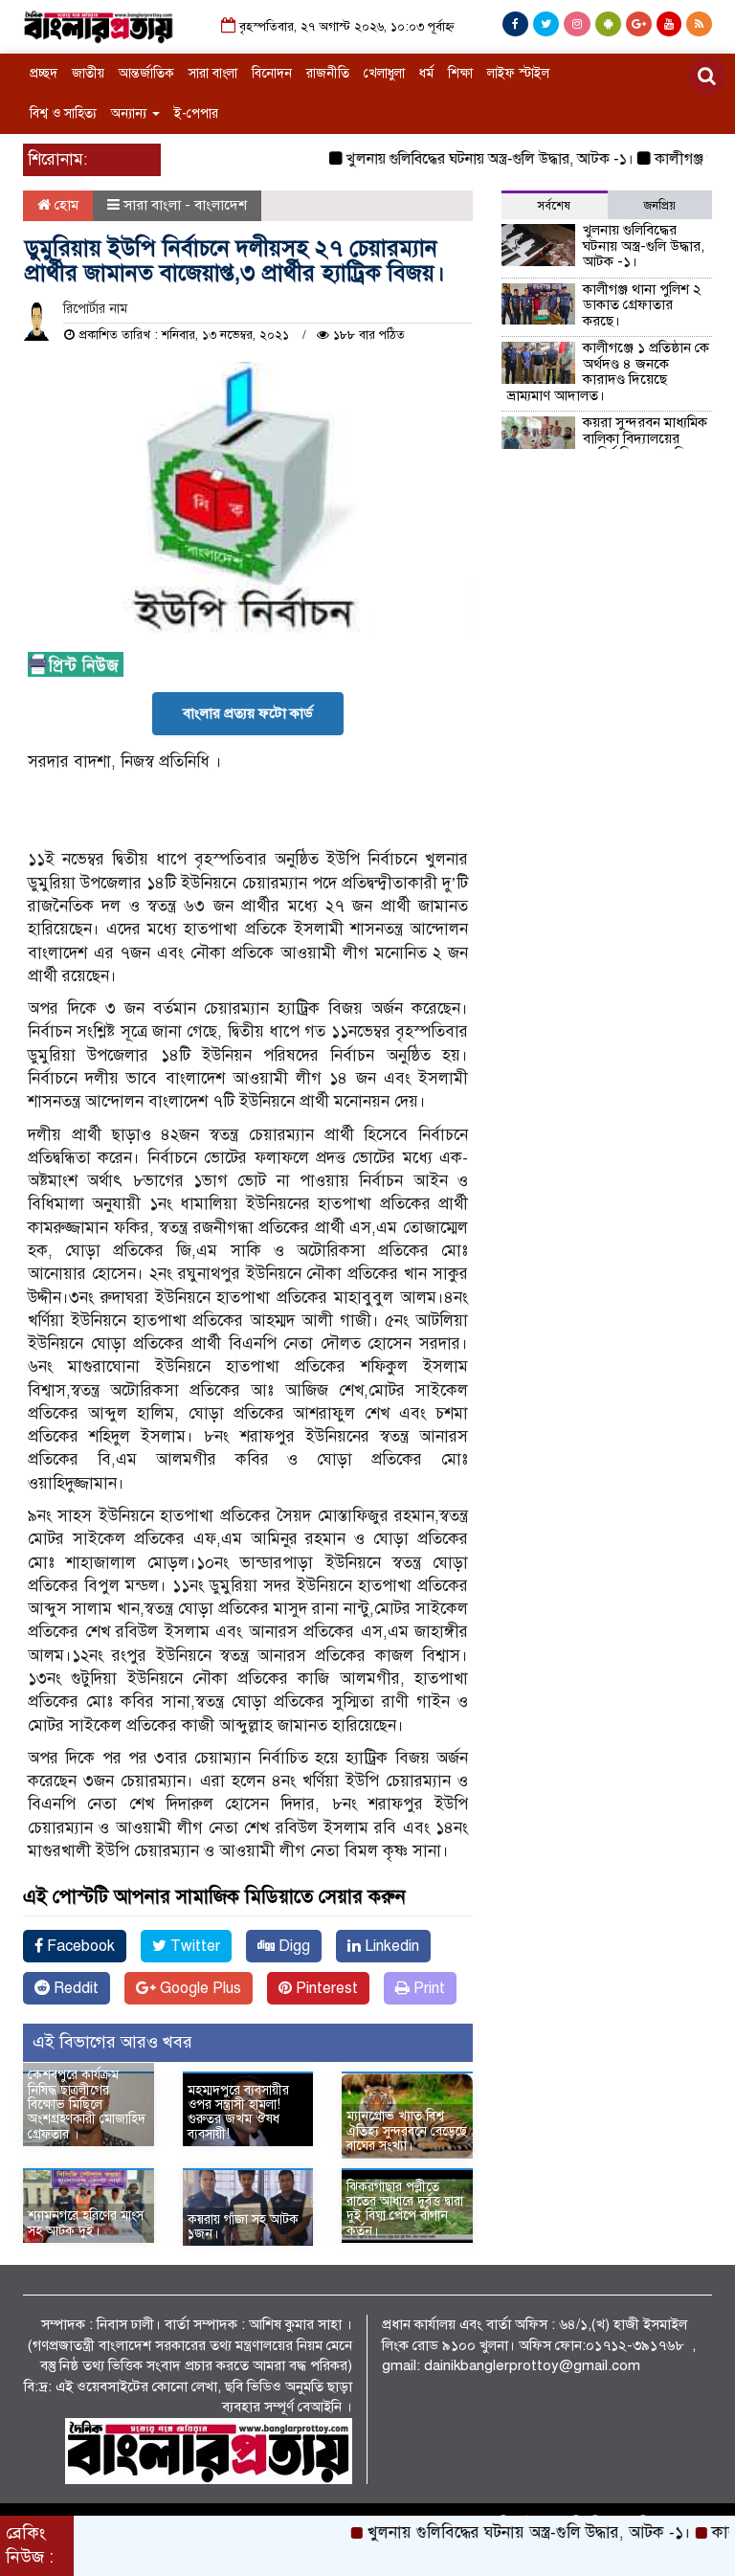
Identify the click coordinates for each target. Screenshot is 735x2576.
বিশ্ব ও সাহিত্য (63, 113)
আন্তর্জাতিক (146, 73)
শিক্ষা (460, 73)
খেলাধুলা (384, 73)
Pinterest (325, 1988)
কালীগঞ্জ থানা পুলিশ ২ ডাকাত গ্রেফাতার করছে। (642, 305)
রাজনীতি (328, 73)
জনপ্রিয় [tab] (660, 206)
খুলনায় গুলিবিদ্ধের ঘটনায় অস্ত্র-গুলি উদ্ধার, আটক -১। (460, 159)
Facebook (79, 1946)
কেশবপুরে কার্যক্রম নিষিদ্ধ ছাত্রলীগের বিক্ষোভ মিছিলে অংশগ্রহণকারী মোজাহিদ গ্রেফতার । (87, 2105)
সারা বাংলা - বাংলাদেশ (185, 205)
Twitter (193, 1946)
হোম (65, 205)
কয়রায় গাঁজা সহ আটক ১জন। (243, 2227)
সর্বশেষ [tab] (554, 206)
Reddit (74, 1988)
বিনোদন (272, 73)
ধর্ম (426, 73)
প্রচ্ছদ (44, 73)
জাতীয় (88, 73)
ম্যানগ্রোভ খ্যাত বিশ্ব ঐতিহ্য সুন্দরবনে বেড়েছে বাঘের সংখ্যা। (407, 2131)
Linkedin (390, 1946)
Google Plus (199, 1988)
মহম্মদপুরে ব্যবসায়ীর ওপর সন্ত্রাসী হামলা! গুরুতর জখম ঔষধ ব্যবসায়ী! (238, 2112)
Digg (292, 1946)
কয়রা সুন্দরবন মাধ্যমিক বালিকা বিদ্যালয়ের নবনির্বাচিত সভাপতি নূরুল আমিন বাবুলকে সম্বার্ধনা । (607, 446)
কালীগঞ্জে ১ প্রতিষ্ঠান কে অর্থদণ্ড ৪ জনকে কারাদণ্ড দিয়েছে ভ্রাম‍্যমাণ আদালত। (608, 371)
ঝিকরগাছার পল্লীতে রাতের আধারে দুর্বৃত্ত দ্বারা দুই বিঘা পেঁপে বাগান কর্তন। (405, 2209)
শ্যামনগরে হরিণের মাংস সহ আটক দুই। (86, 2223)
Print (427, 1988)
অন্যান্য (131, 113)
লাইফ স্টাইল (518, 73)
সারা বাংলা (213, 73)
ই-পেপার (196, 113)
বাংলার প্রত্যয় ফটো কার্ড (248, 713)
